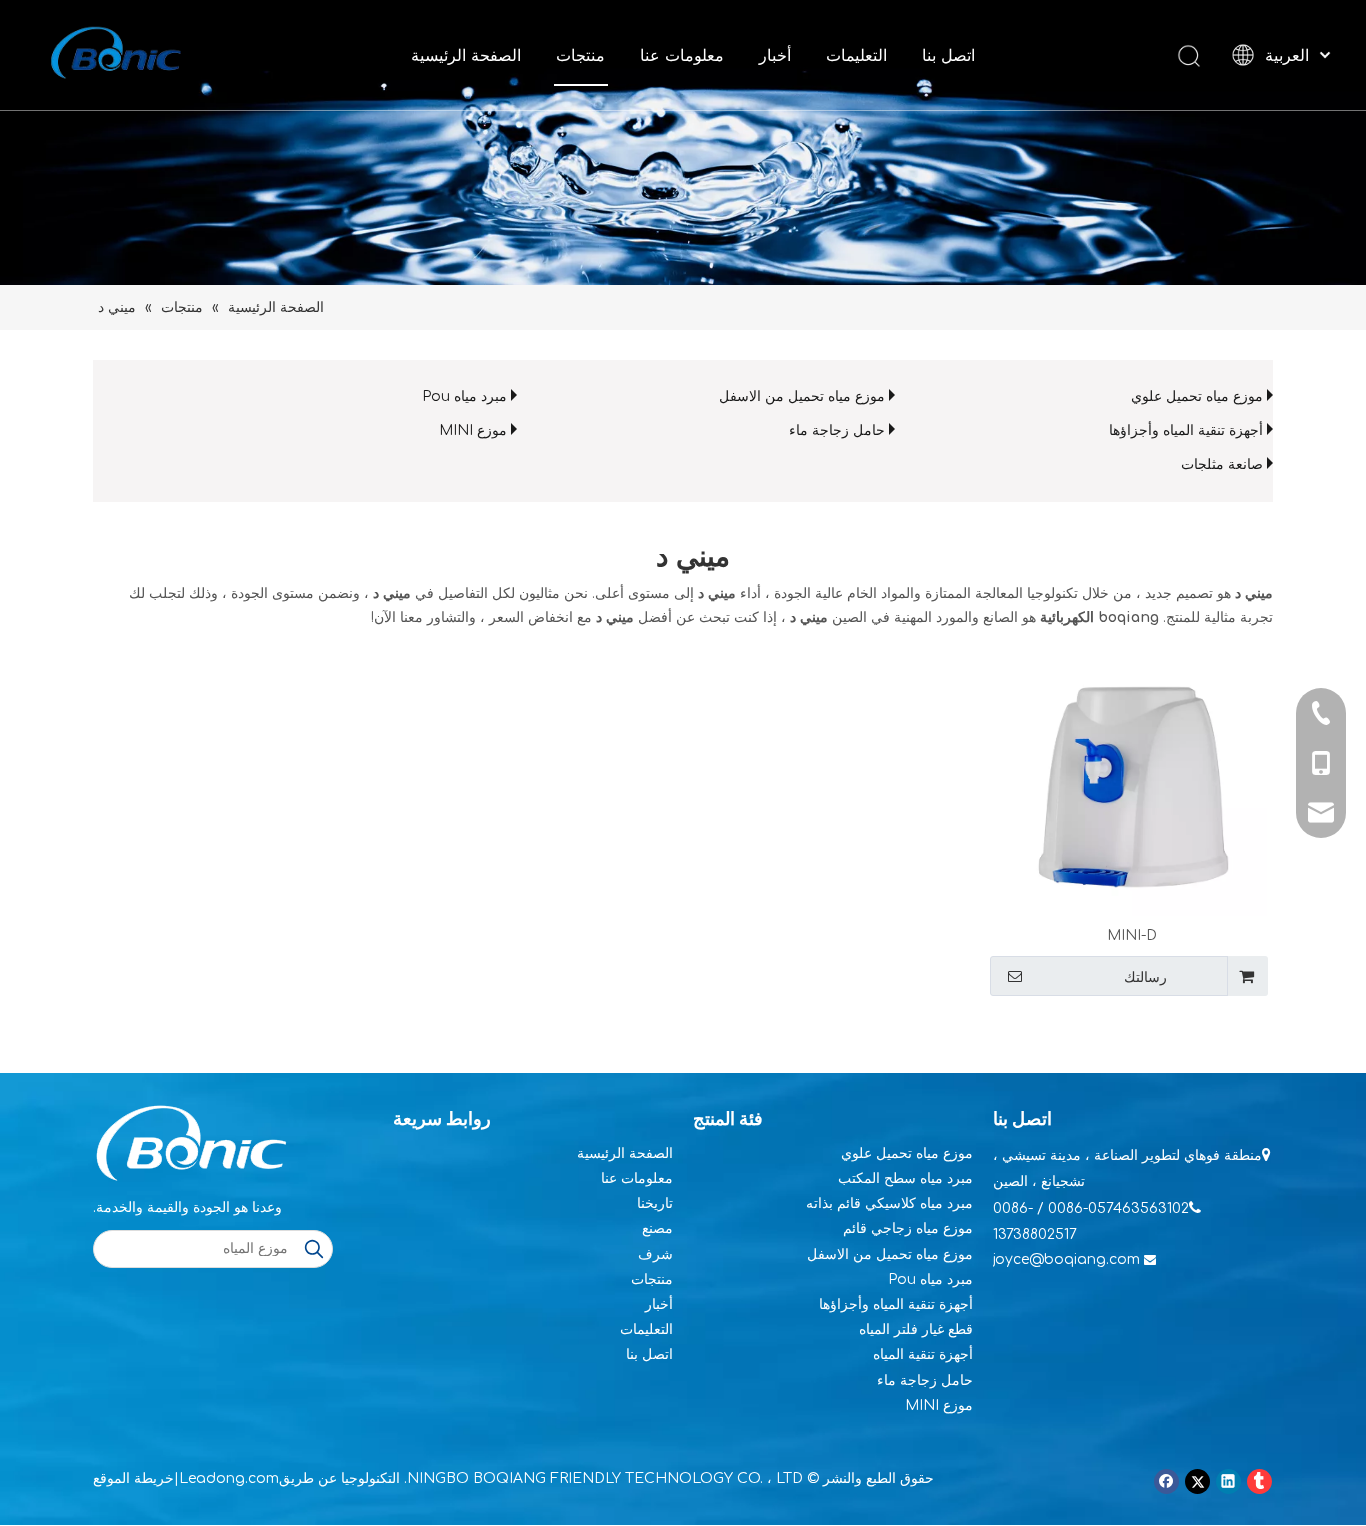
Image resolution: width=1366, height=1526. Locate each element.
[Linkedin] (1228, 1481)
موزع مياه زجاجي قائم (908, 1228)
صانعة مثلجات (1222, 464)
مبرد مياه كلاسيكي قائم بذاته (889, 1203)
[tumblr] (1259, 1481)
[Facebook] (1166, 1481)
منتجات (580, 55)
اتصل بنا (948, 55)
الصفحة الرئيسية (466, 55)
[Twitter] (1197, 1481)
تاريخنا (655, 1203)
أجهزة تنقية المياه (923, 1354)
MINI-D (1132, 935)
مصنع (657, 1228)
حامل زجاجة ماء (837, 430)
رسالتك (1145, 977)
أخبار (775, 55)
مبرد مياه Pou (464, 396)
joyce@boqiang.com (1066, 1259)
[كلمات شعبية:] (314, 1249)
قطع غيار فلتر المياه (916, 1329)
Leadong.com (229, 1478)
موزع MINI (473, 430)
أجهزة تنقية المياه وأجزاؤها (1186, 430)
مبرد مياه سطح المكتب (905, 1178)
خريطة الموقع (133, 1478)
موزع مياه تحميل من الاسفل (802, 396)
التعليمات (856, 55)
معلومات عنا (682, 55)
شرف (655, 1254)
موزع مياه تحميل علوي (1197, 396)
